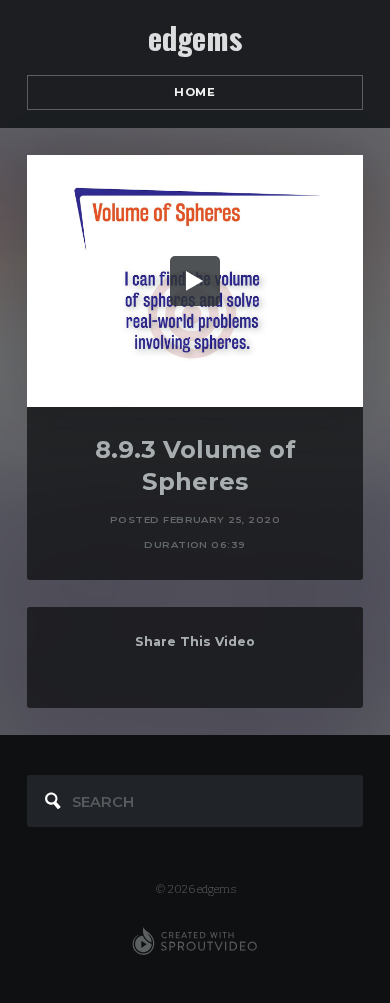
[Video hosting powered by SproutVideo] (194, 942)
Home (194, 92)
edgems (194, 38)
